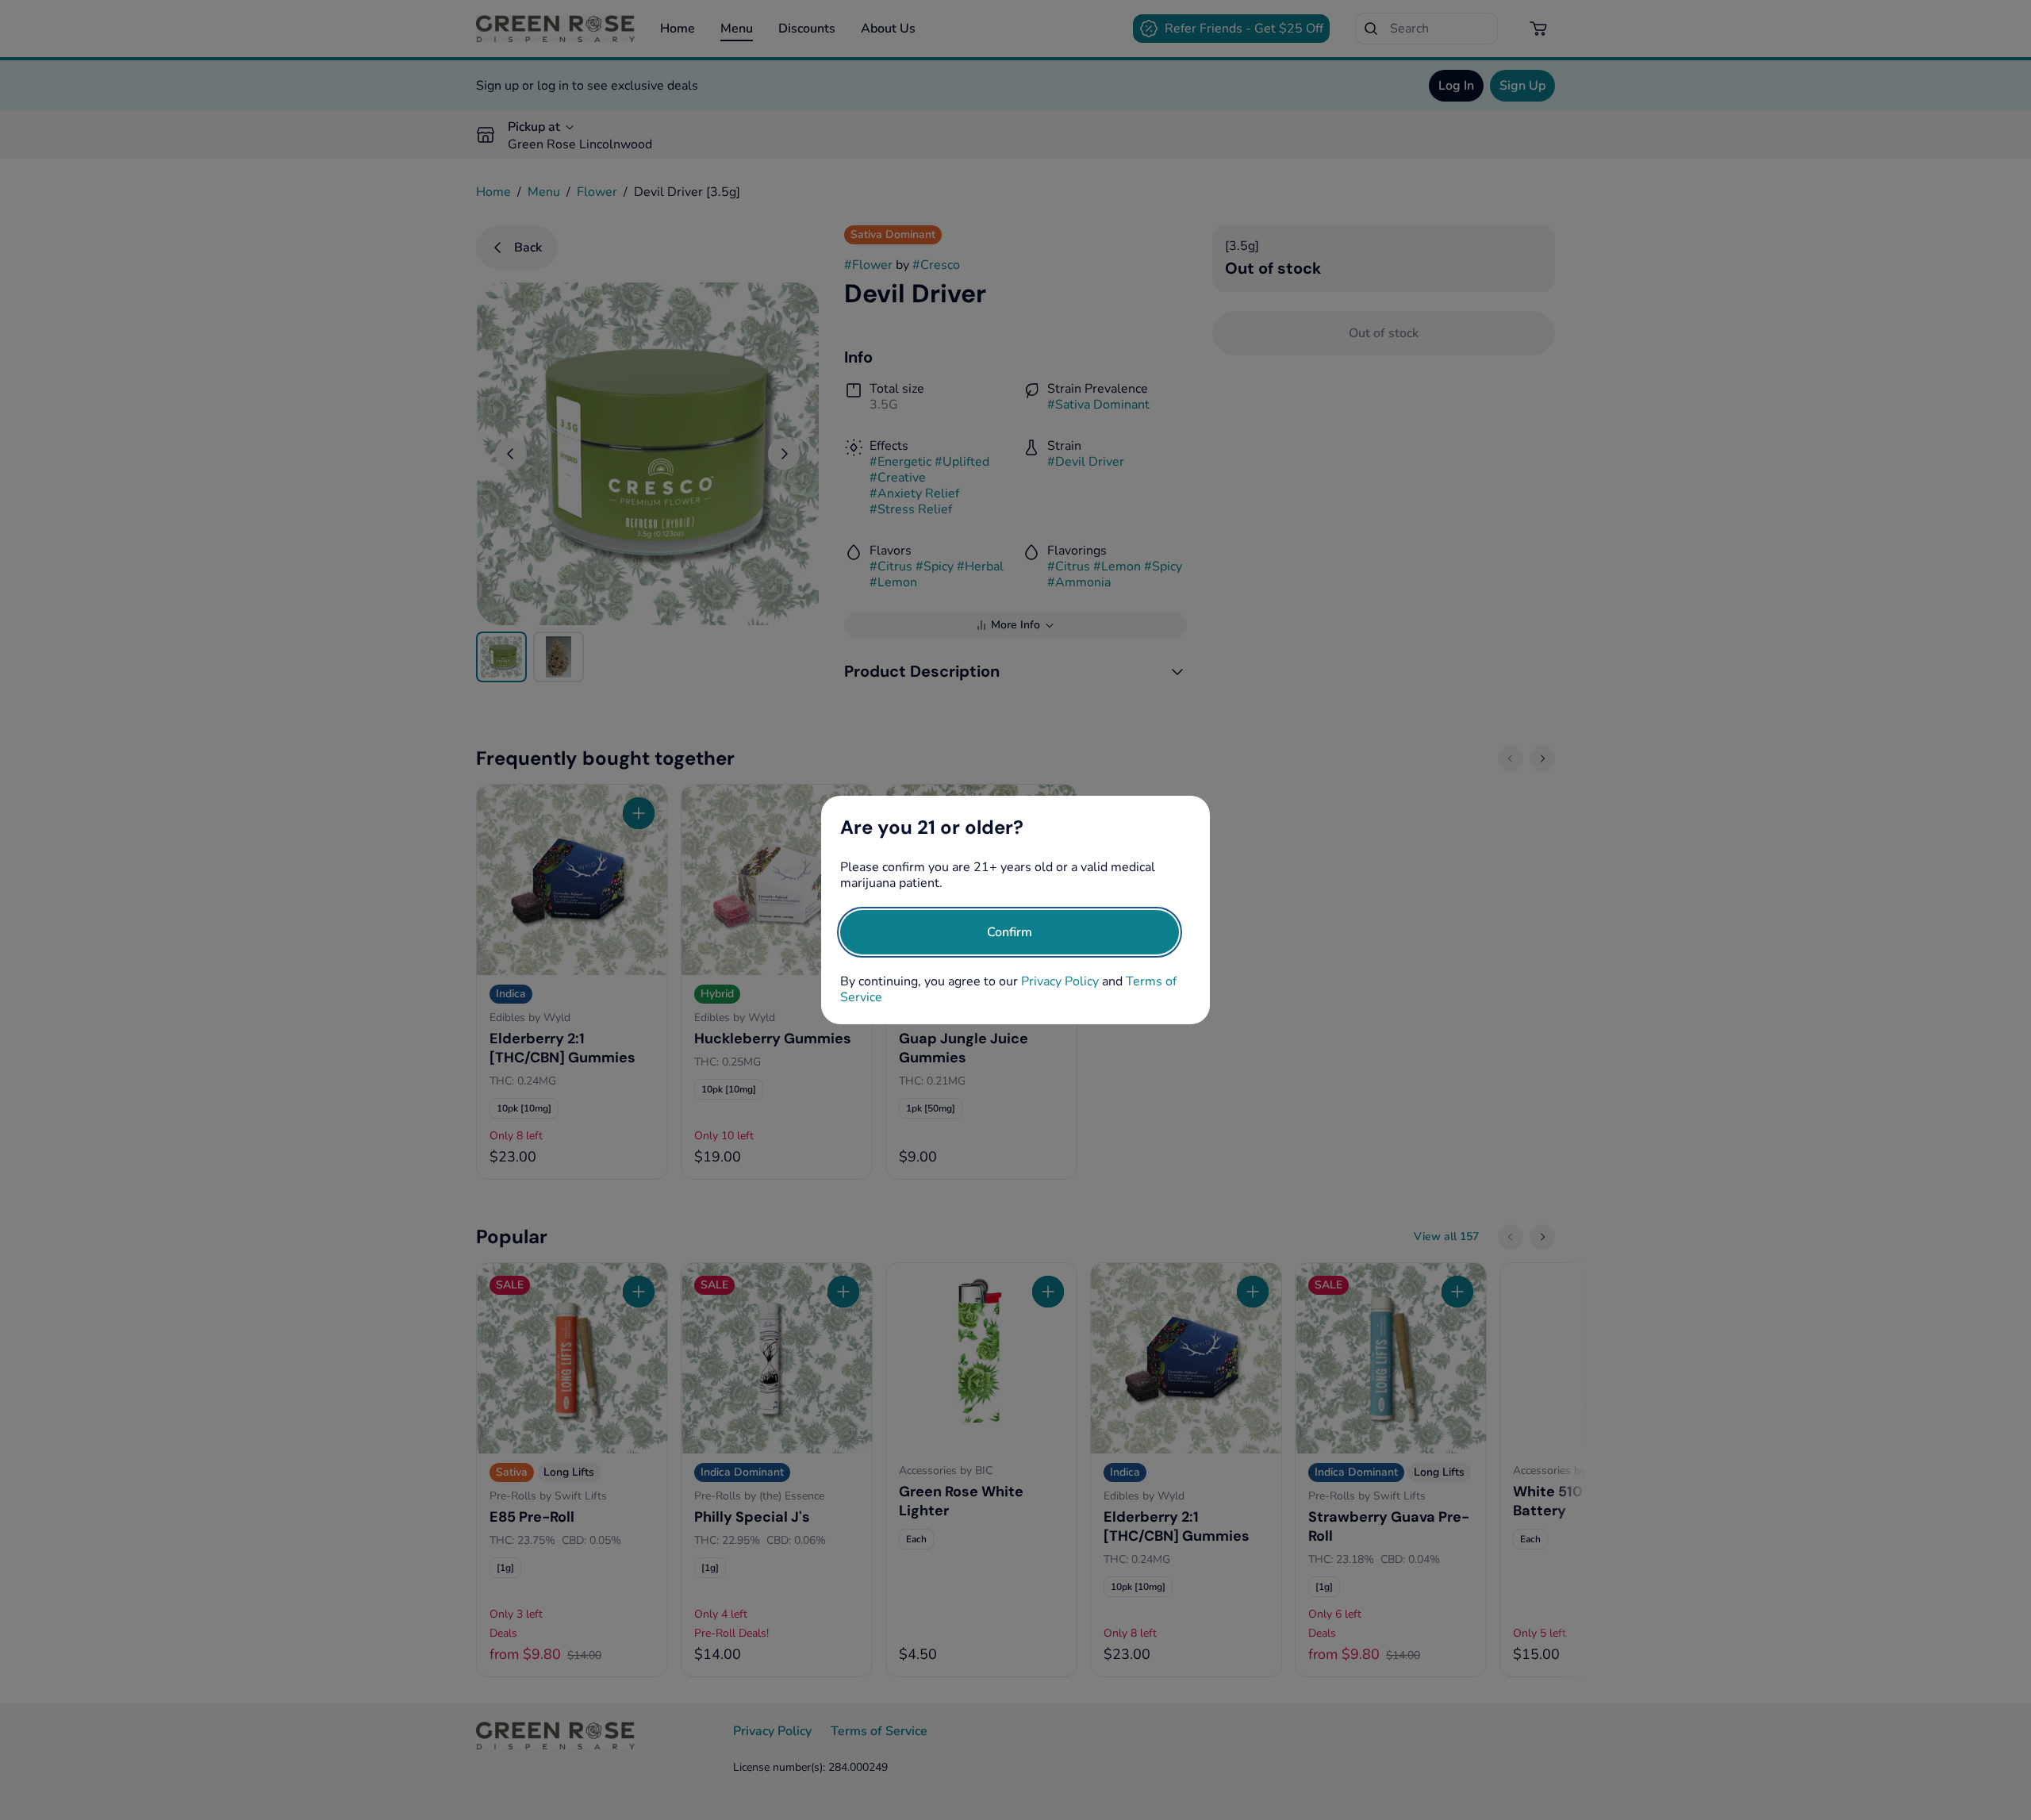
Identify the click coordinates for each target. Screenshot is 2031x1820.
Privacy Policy (1060, 981)
